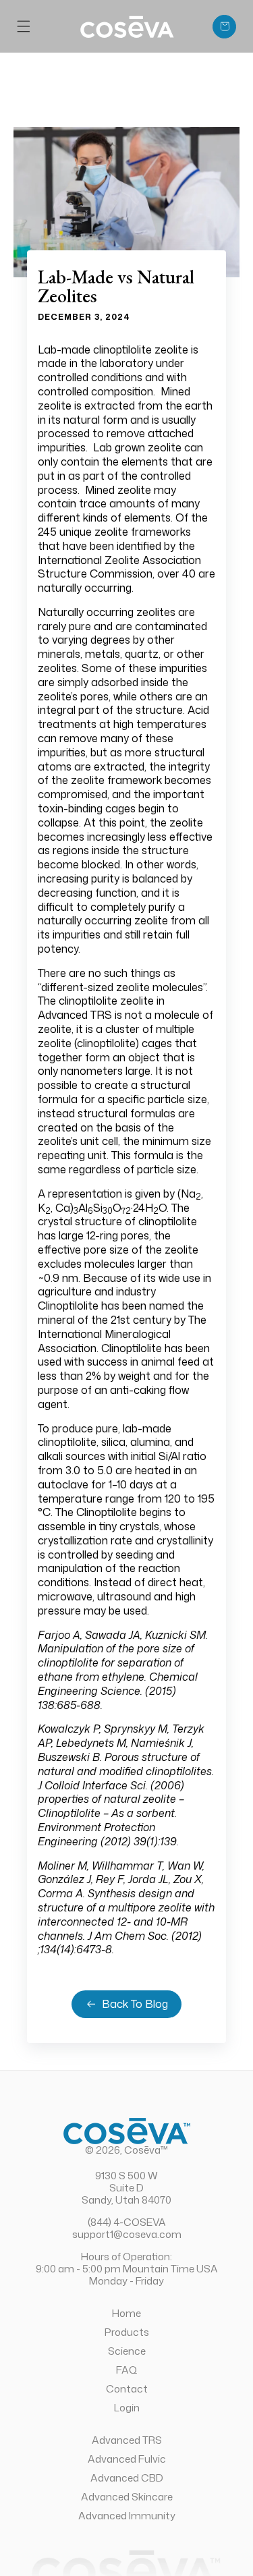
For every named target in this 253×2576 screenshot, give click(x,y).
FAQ (126, 2370)
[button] (24, 26)
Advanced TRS (127, 2440)
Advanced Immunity (127, 2515)
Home (126, 2313)
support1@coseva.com (127, 2234)
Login (127, 2407)
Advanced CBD (127, 2477)
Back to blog (135, 2004)
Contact (127, 2388)
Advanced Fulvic (127, 2459)
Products (127, 2332)
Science (127, 2351)
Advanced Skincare (127, 2496)
